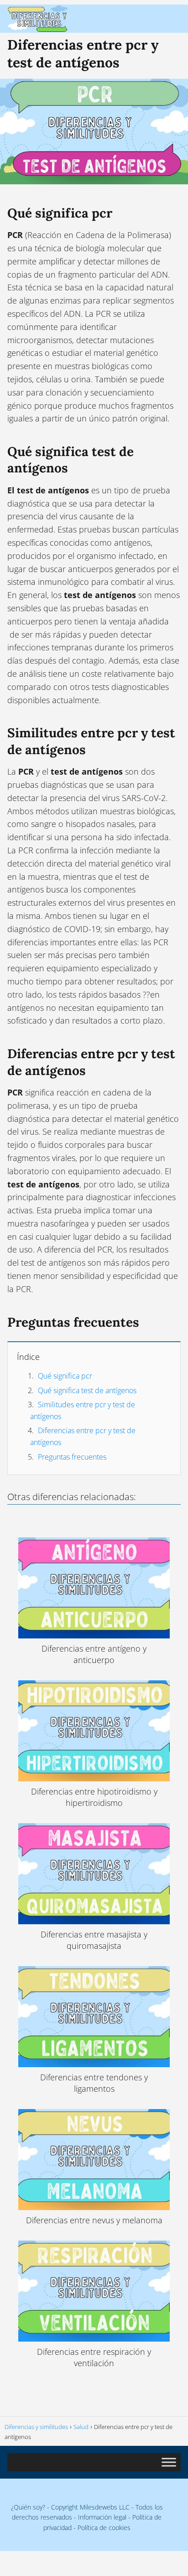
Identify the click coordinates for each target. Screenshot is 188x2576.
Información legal (102, 2517)
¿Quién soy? (28, 2507)
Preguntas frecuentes (72, 1457)
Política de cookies (104, 2528)
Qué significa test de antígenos (87, 1390)
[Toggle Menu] (169, 2462)
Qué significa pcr (65, 1376)
